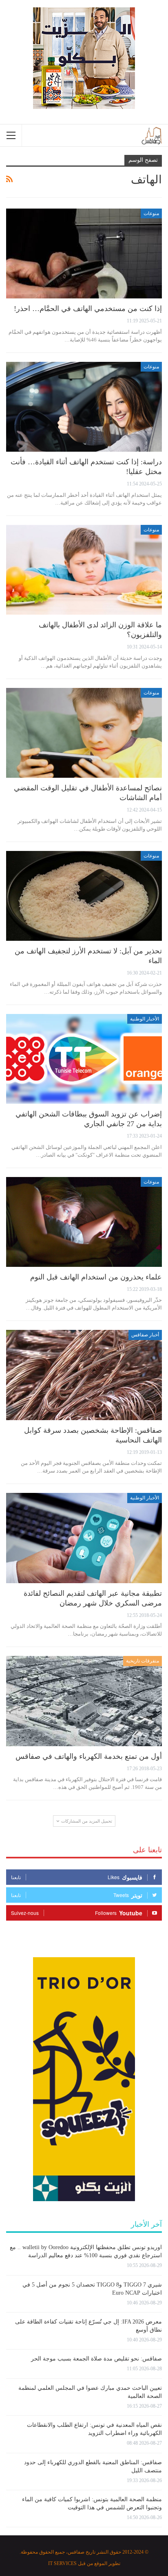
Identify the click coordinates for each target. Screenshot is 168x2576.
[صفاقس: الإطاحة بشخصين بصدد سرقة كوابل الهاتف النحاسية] (84, 1375)
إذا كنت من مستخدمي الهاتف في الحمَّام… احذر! (88, 309)
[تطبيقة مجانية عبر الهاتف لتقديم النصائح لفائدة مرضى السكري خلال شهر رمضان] (84, 1538)
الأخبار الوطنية (145, 1019)
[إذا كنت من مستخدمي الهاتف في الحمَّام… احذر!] (84, 254)
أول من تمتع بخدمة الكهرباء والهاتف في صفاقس (89, 1756)
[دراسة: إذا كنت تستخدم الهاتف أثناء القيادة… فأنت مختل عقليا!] (84, 407)
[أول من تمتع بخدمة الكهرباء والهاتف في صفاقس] (84, 1701)
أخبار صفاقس (145, 1335)
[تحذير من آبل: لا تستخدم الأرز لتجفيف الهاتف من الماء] (84, 896)
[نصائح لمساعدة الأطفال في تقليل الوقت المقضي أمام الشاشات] (84, 733)
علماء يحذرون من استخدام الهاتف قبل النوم (96, 1277)
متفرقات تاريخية (143, 1661)
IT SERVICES (62, 2563)
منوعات (151, 213)
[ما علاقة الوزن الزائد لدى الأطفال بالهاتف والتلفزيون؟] (84, 570)
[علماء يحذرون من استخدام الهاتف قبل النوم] (84, 1222)
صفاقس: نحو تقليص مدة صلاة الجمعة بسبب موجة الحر (96, 2359)
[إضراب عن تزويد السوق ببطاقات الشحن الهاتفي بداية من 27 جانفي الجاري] (84, 1059)
